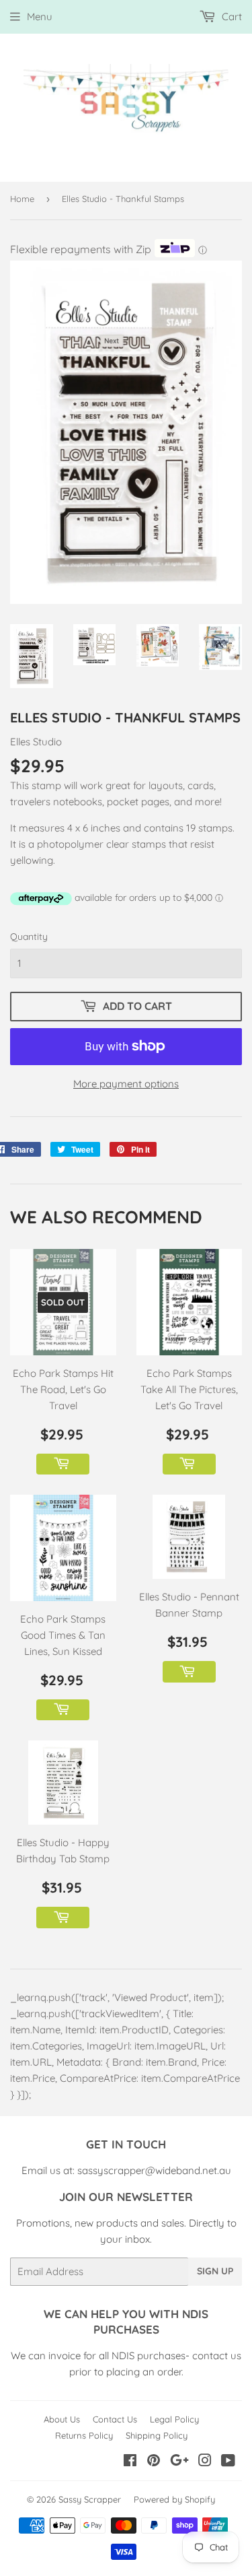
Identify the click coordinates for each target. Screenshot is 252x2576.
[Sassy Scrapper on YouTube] (228, 2462)
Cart (230, 16)
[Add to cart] (63, 1464)
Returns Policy (84, 2435)
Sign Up (215, 2271)
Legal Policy (174, 2419)
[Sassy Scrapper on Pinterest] (154, 2462)
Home (22, 199)
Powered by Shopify (174, 2499)
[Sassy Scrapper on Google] (179, 2462)
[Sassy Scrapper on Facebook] (130, 2462)
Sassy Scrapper (90, 2499)
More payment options (126, 1084)
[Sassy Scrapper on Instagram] (205, 2462)
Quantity (29, 937)
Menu (40, 16)
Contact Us (115, 2419)
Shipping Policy (157, 2435)
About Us (62, 2419)
